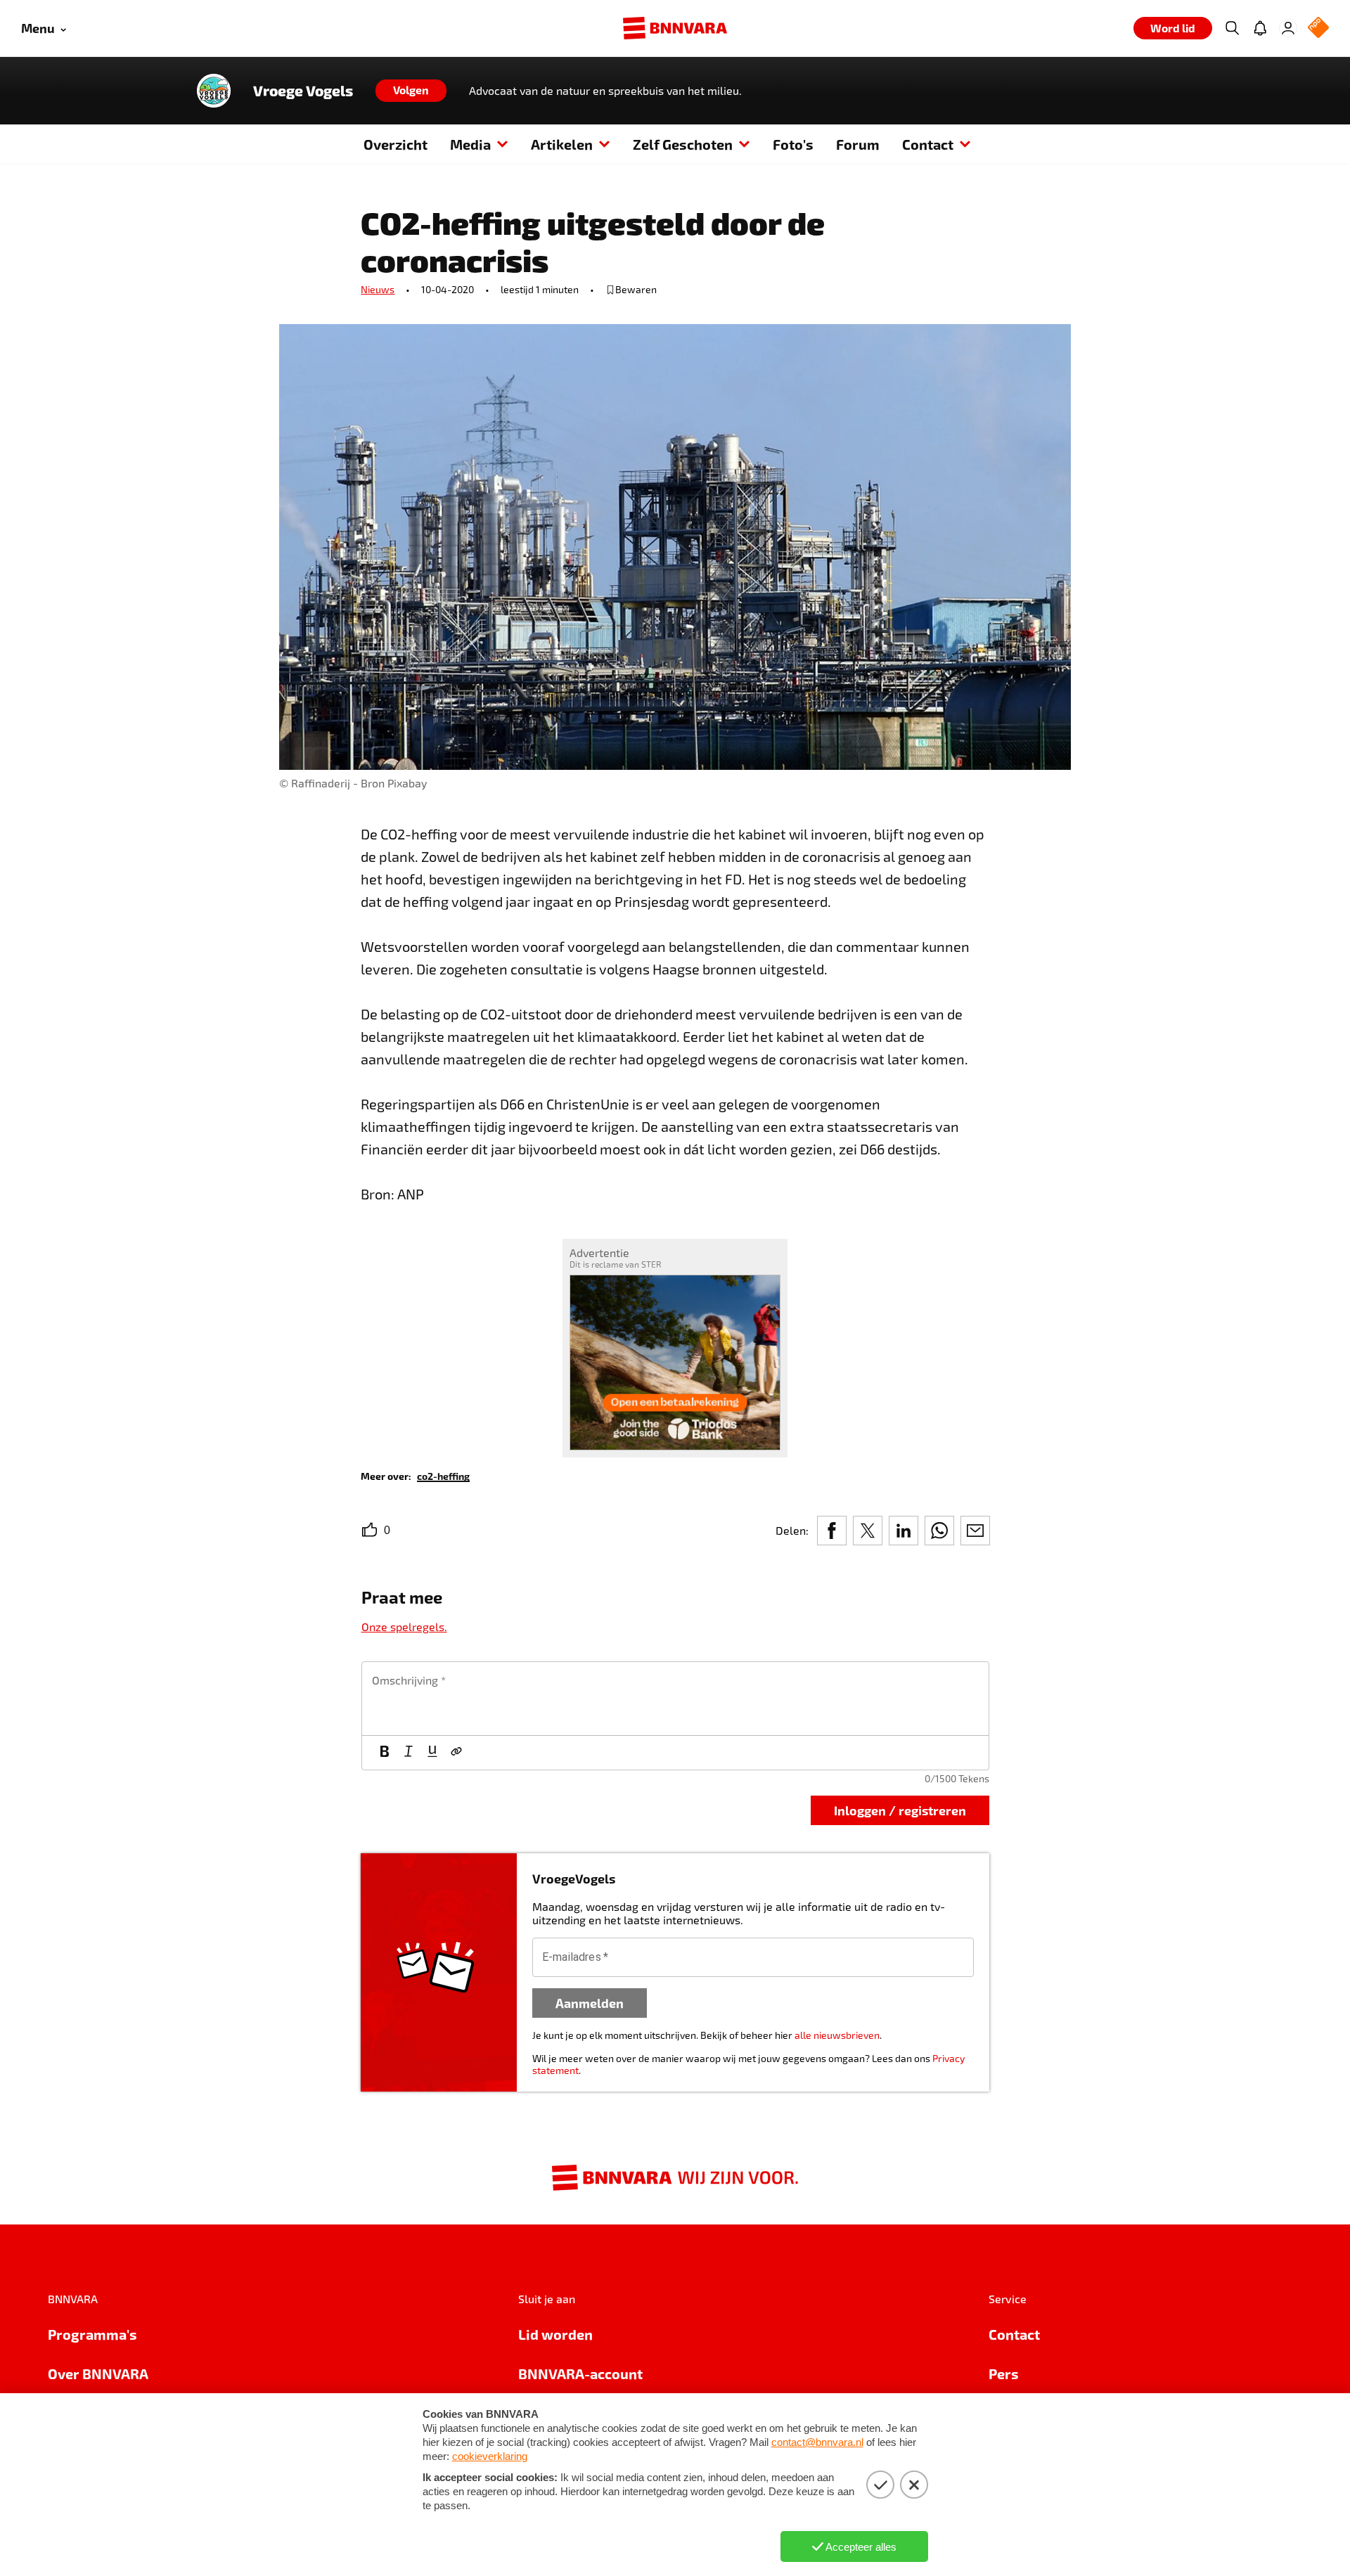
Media (470, 144)
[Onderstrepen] (432, 1753)
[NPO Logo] (1318, 28)
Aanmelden (590, 2003)
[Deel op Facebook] (832, 1531)
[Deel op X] (868, 1531)
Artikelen (562, 144)
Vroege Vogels (303, 91)
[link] (443, 1475)
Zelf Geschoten (683, 144)
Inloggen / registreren (900, 1810)
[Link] (456, 1753)
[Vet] (385, 1753)
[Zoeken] (1232, 28)
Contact (928, 144)
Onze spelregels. (404, 1627)
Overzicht (396, 144)
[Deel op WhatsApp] (939, 1531)
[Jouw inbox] (1260, 28)
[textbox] (675, 1699)
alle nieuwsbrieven (837, 2035)
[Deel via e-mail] (975, 1531)
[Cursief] (409, 1753)
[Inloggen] (1288, 28)
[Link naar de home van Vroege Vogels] (214, 91)
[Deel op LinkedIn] (904, 1531)
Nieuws (378, 289)
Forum (858, 144)
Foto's (793, 144)
